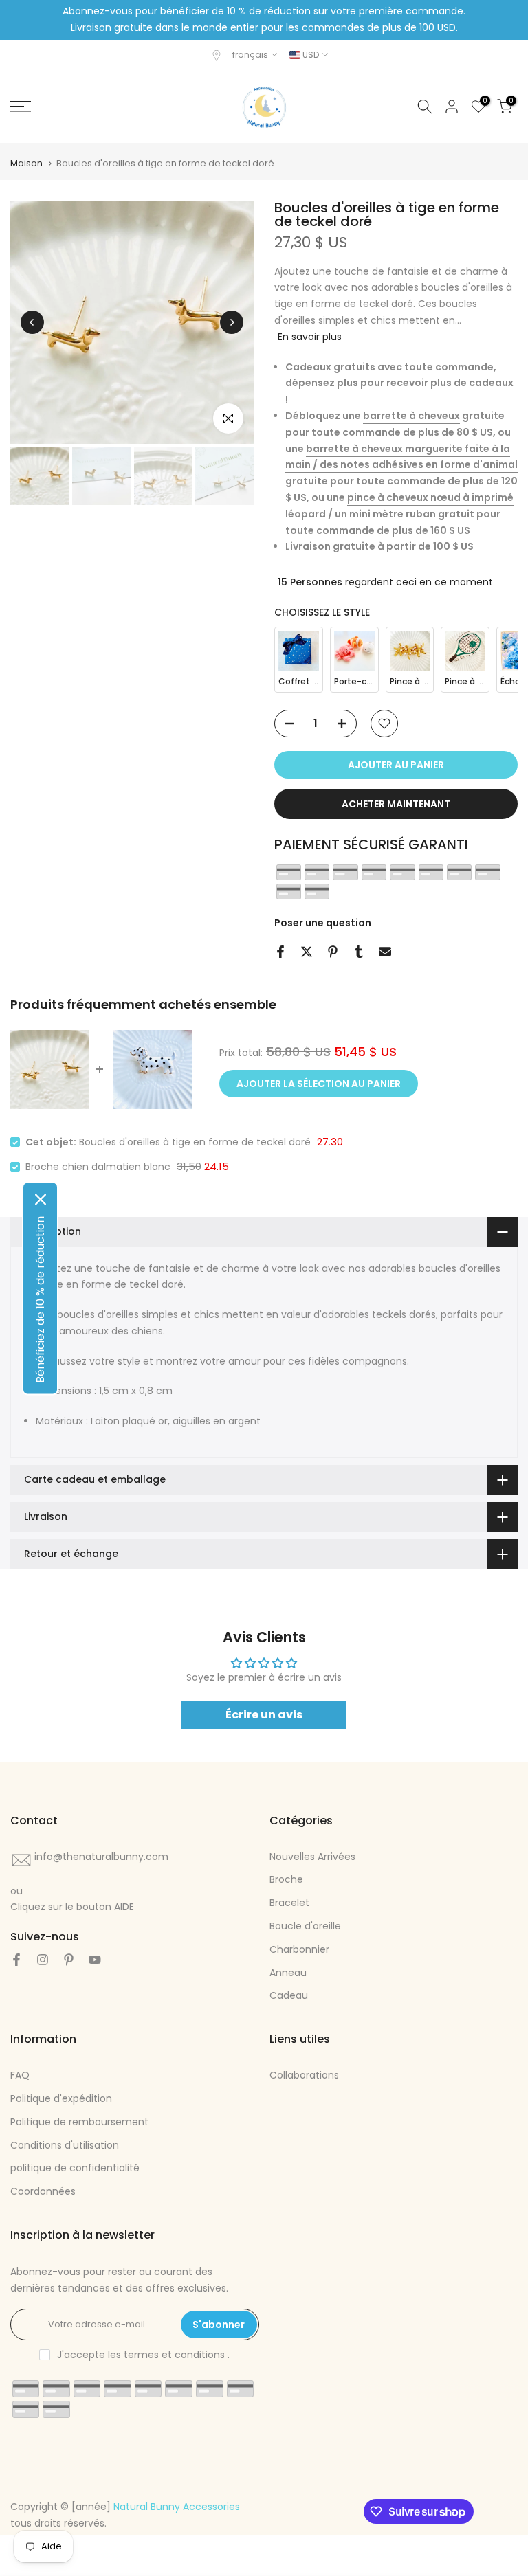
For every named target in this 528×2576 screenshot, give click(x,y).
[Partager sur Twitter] (307, 952)
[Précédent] (32, 322)
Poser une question (323, 923)
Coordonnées (43, 2191)
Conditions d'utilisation (65, 2145)
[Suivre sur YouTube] (95, 1960)
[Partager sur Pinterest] (333, 952)
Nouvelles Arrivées (312, 1857)
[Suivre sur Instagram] (43, 1960)
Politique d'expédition (61, 2098)
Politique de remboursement (79, 2122)
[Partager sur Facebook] (280, 952)
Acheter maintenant (396, 804)
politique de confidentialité (75, 2168)
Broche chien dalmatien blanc (98, 1167)
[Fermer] (41, 1199)
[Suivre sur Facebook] (16, 1960)
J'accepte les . (143, 2355)
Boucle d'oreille (305, 1926)
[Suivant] (232, 322)
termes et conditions (174, 2355)
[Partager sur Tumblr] (359, 952)
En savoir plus (310, 337)
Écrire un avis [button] (264, 1715)
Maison (26, 163)
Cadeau (289, 1995)
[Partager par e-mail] (385, 952)
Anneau (288, 1973)
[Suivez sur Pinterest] (69, 1960)
